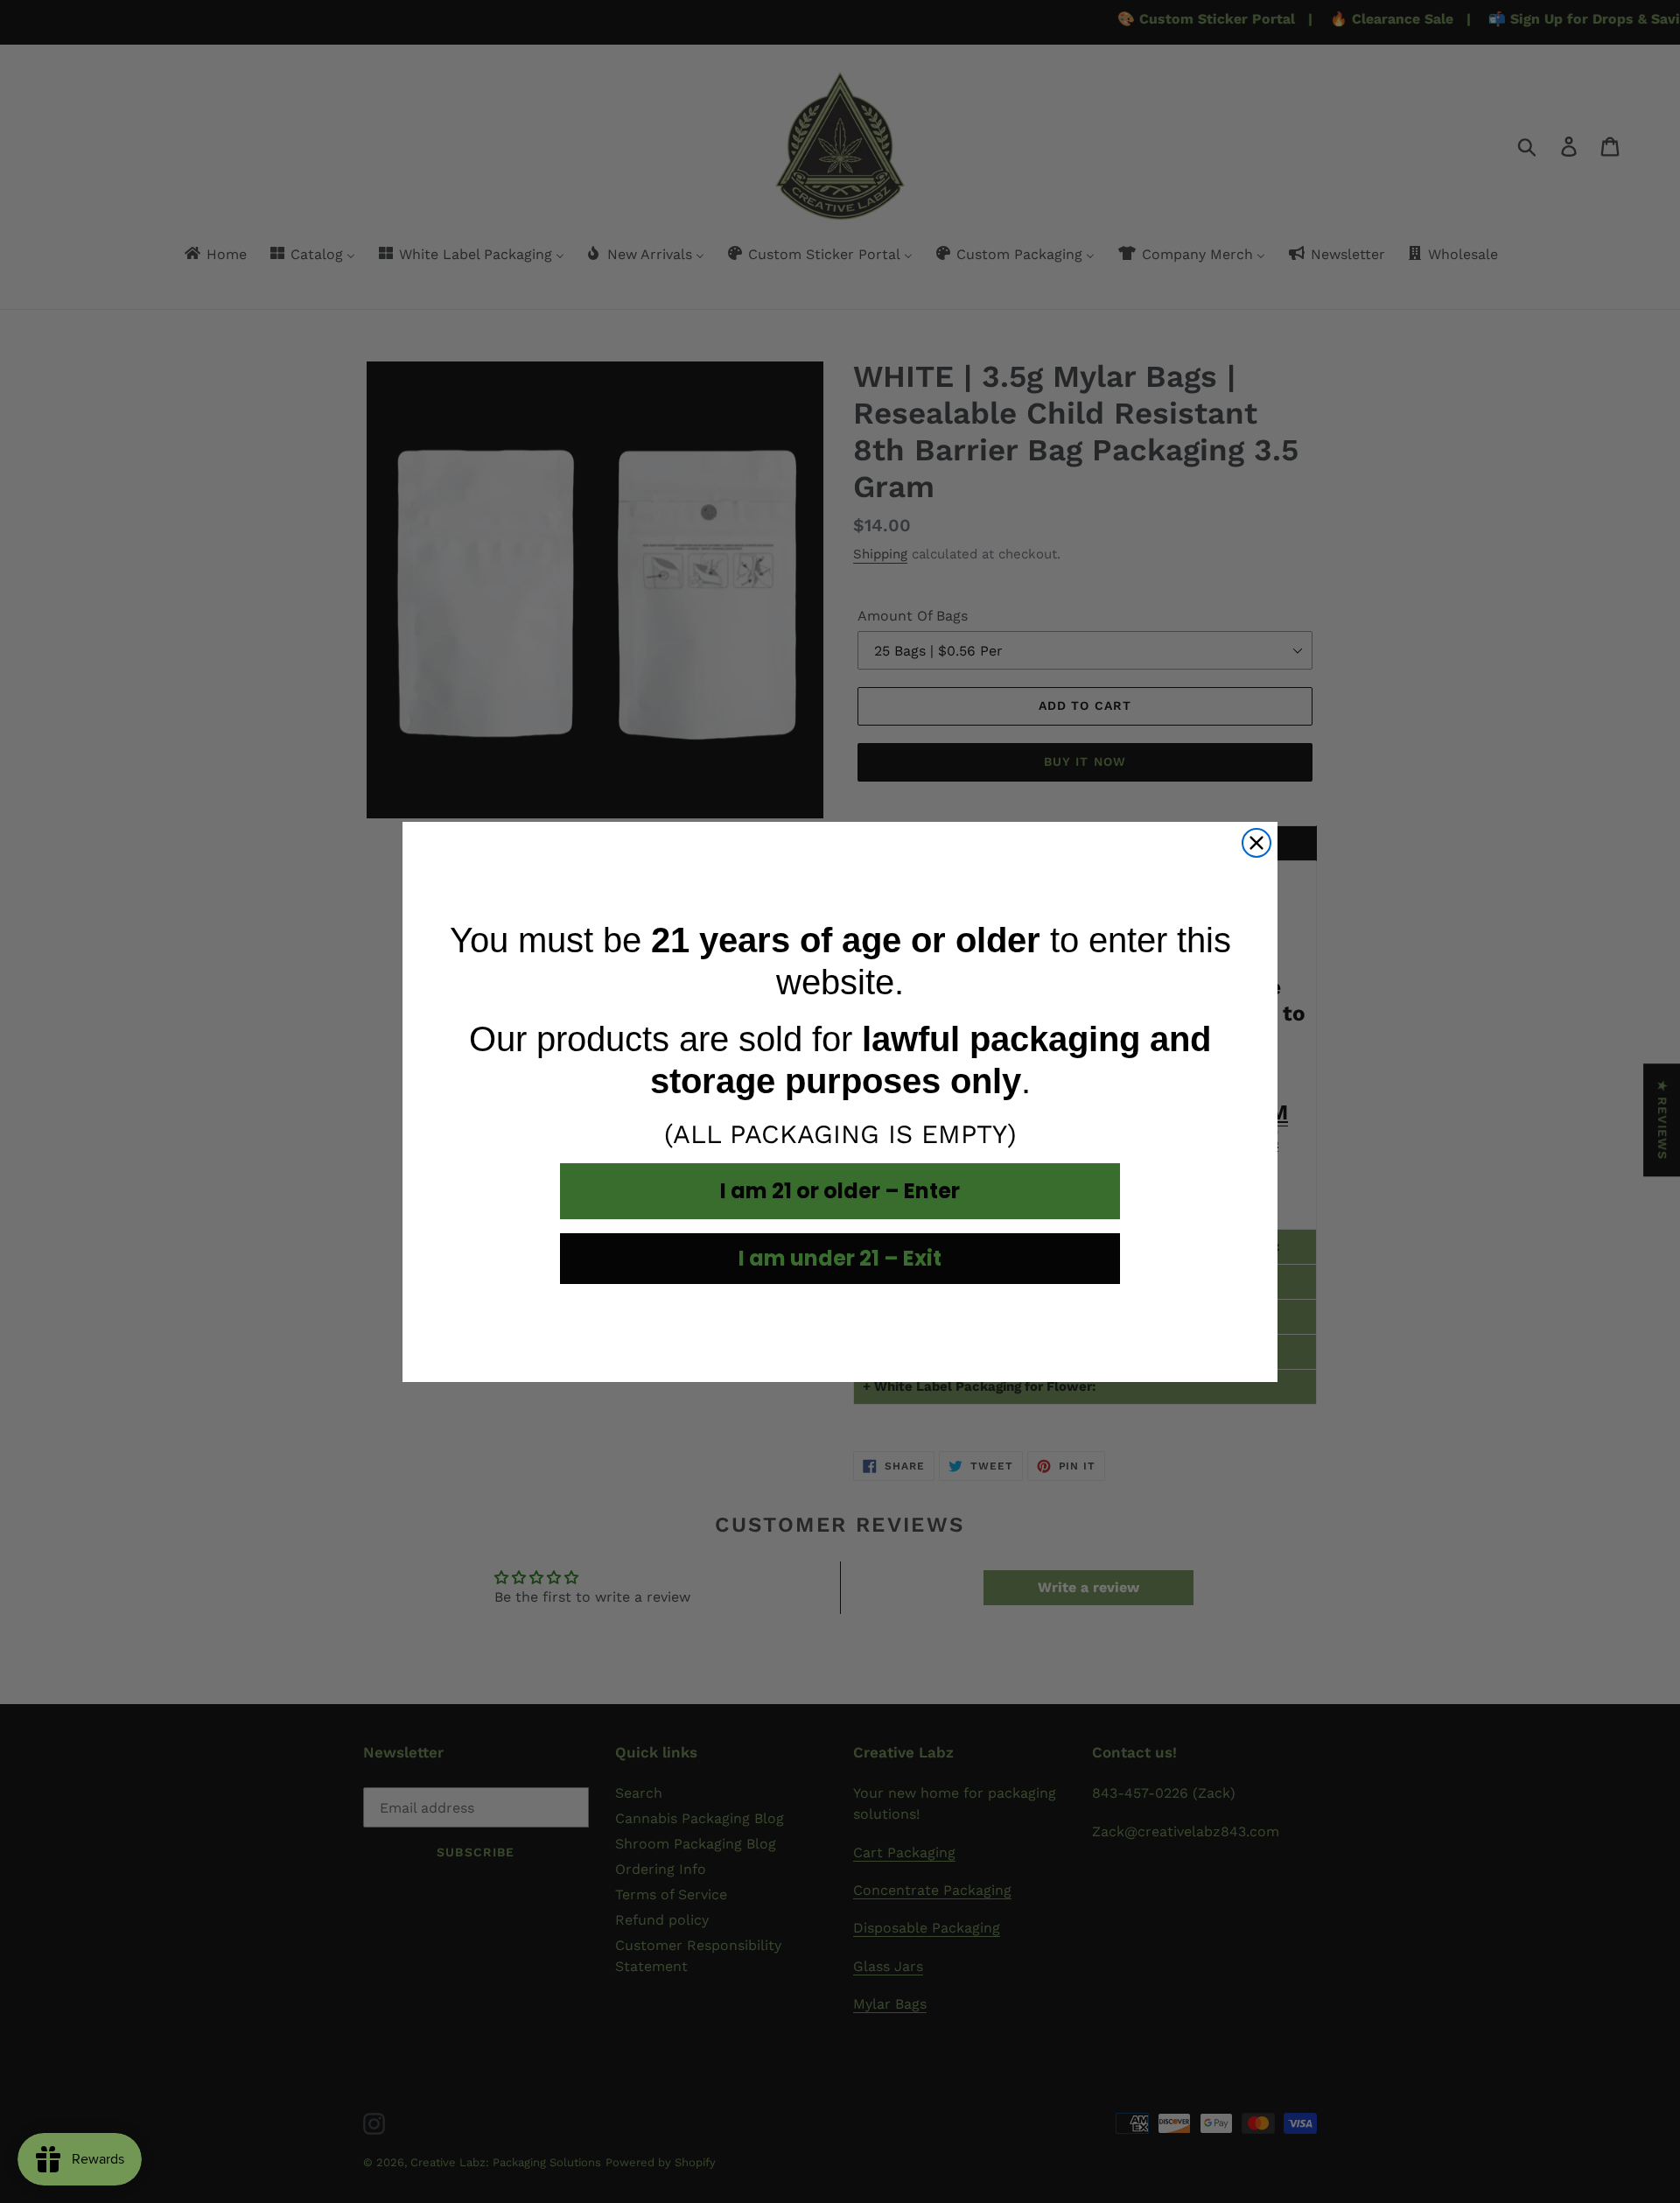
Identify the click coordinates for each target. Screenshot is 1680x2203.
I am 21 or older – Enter (840, 1191)
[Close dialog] (1256, 843)
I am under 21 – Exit (840, 1258)
